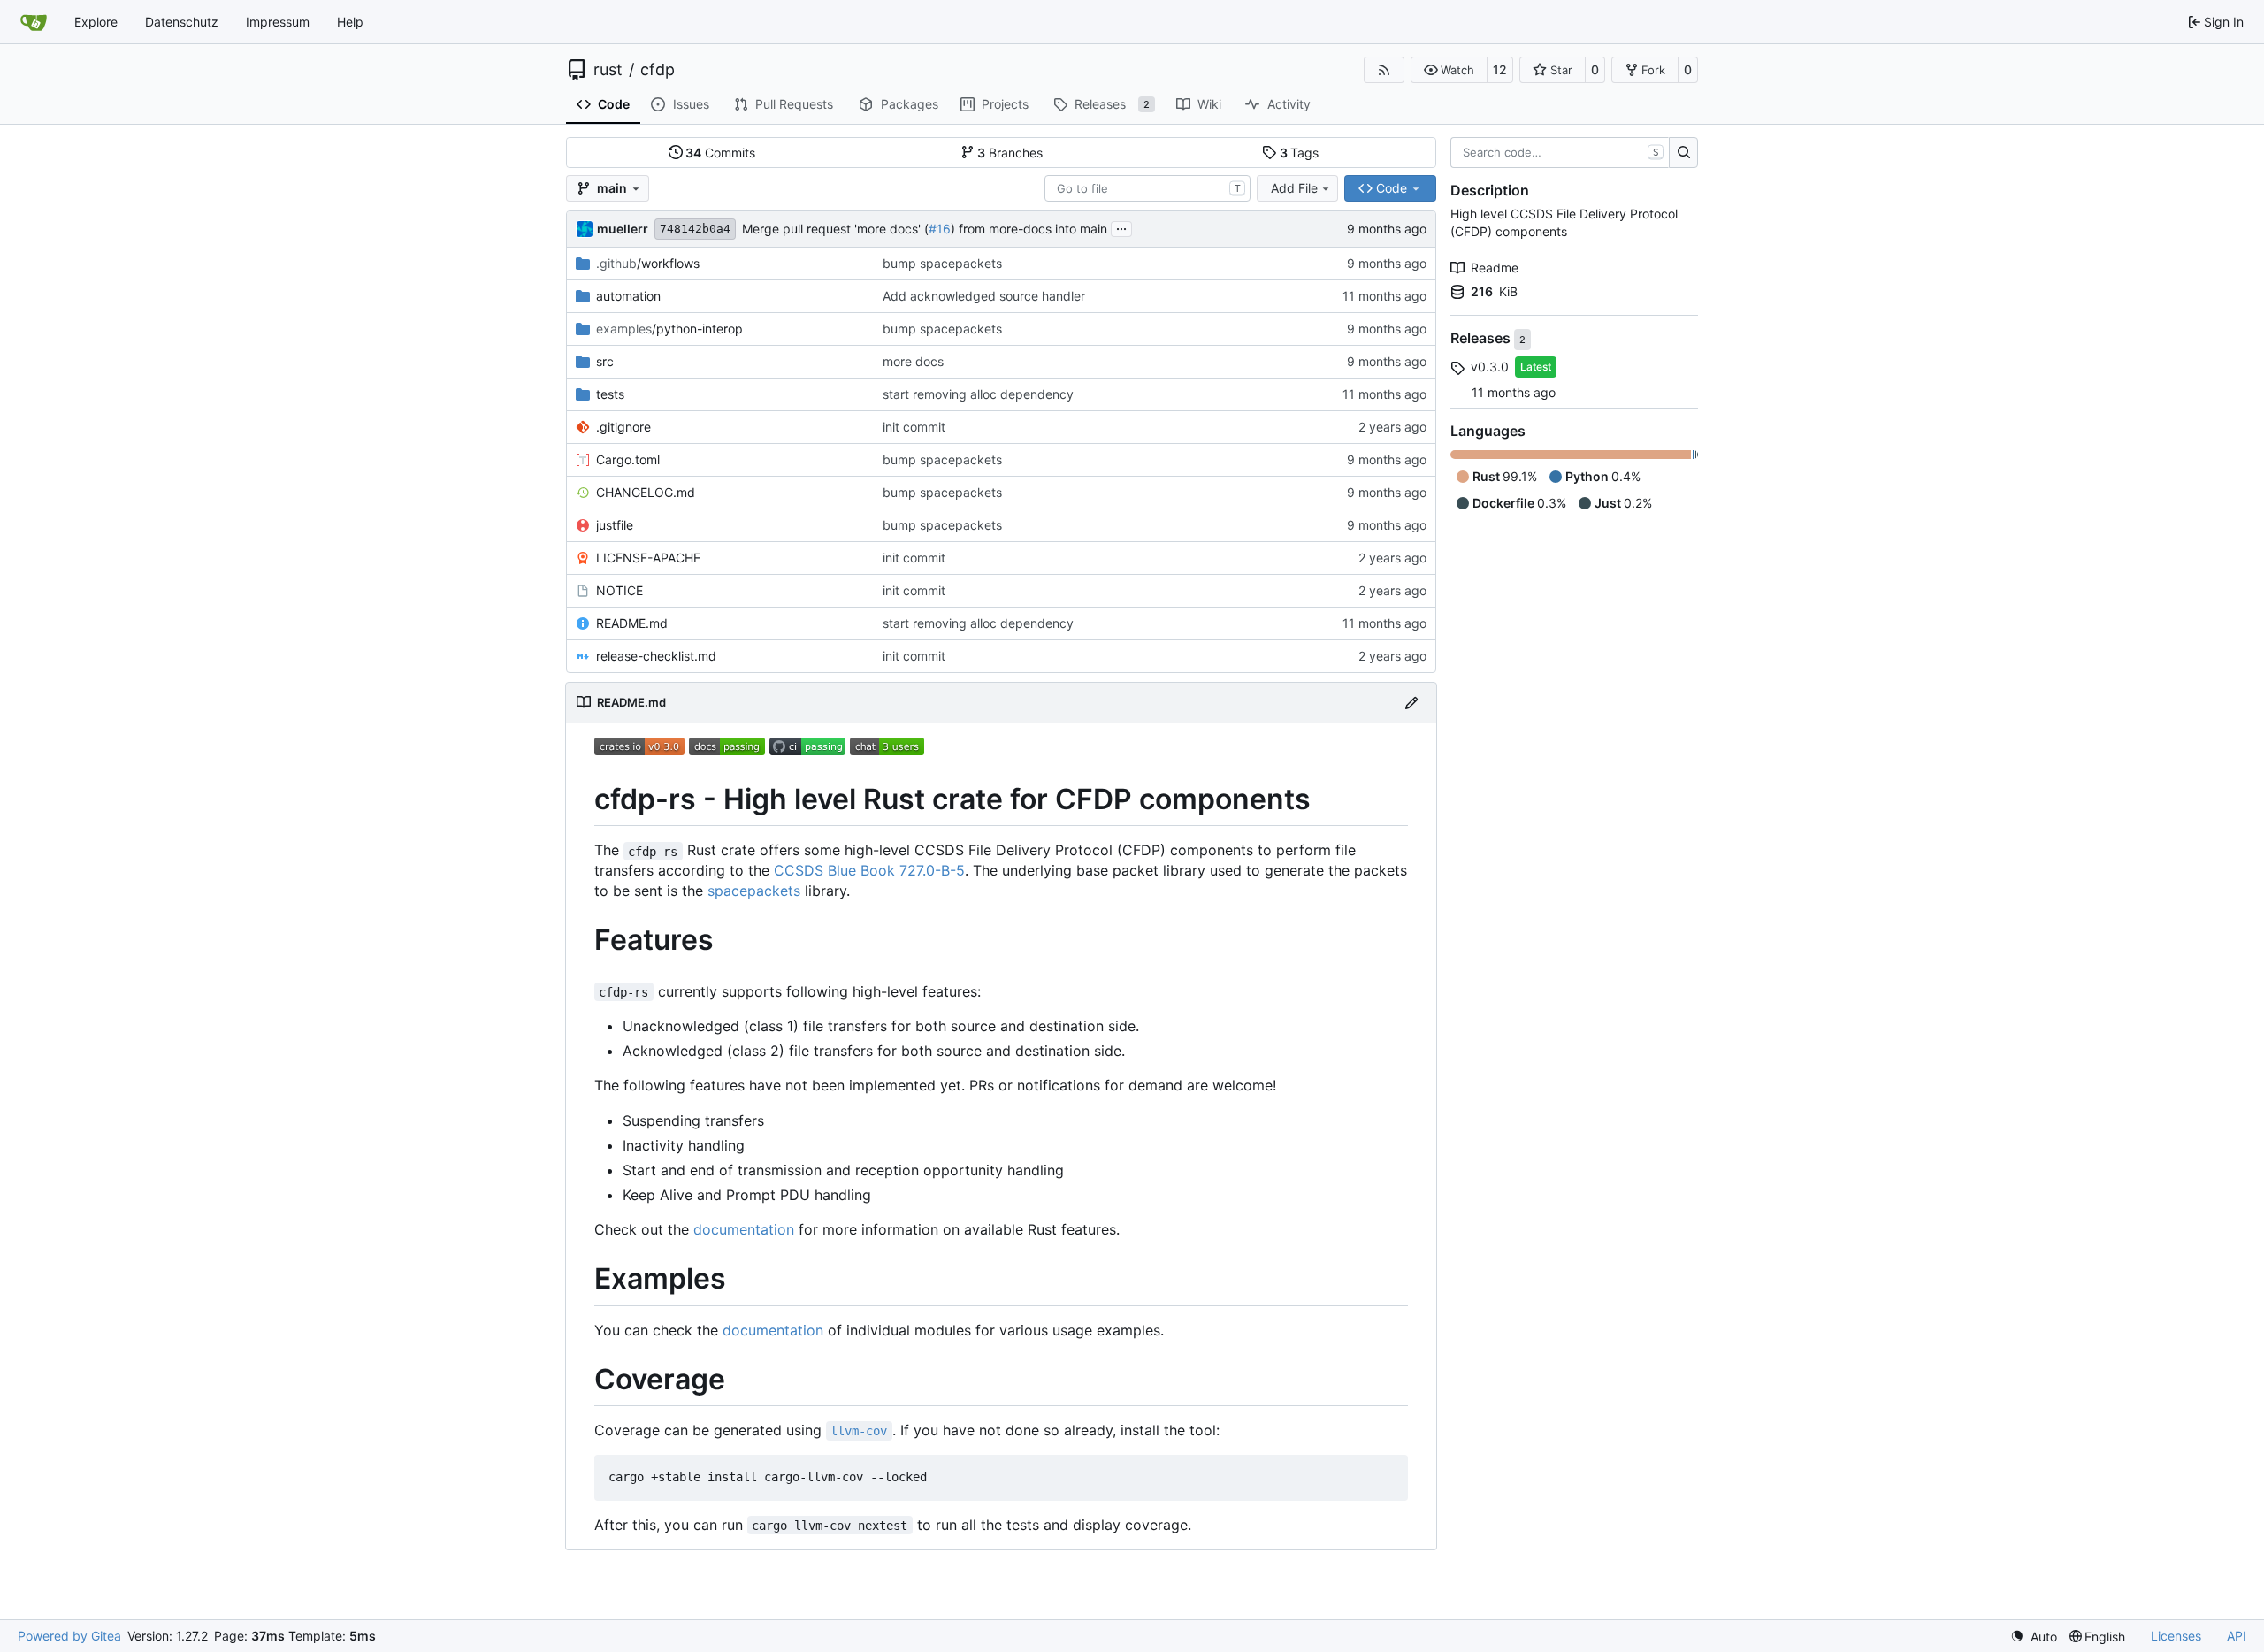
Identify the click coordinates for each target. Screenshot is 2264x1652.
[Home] (34, 22)
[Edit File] (1411, 703)
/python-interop (669, 329)
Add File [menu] (1294, 188)
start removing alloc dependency (978, 394)
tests (610, 394)
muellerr (623, 229)
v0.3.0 (1490, 367)
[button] (1449, 70)
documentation (744, 1229)
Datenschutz (182, 22)
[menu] (2034, 1637)
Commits (720, 153)
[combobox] (1147, 188)
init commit (914, 427)
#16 (940, 229)
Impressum (278, 22)
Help (350, 22)
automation (628, 296)
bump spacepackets (942, 263)
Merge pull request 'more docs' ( (835, 229)
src (605, 361)
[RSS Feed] (1384, 70)
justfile (615, 525)
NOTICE (620, 590)
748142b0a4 (695, 229)
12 (1500, 69)
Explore (96, 22)
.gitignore (623, 427)
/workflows (648, 263)
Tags (1300, 153)
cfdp (658, 70)
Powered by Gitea (69, 1636)
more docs (913, 361)
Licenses (2176, 1636)
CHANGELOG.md (646, 492)
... (1121, 227)
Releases (1482, 339)
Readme (1495, 268)
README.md (632, 623)
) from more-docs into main (1029, 229)
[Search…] (1683, 153)
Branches (1010, 153)
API (2237, 1636)
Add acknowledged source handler (984, 296)
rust (608, 70)
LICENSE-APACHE (648, 558)
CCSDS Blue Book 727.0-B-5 (869, 870)
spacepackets (754, 891)
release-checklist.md (656, 656)
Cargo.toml (628, 459)
